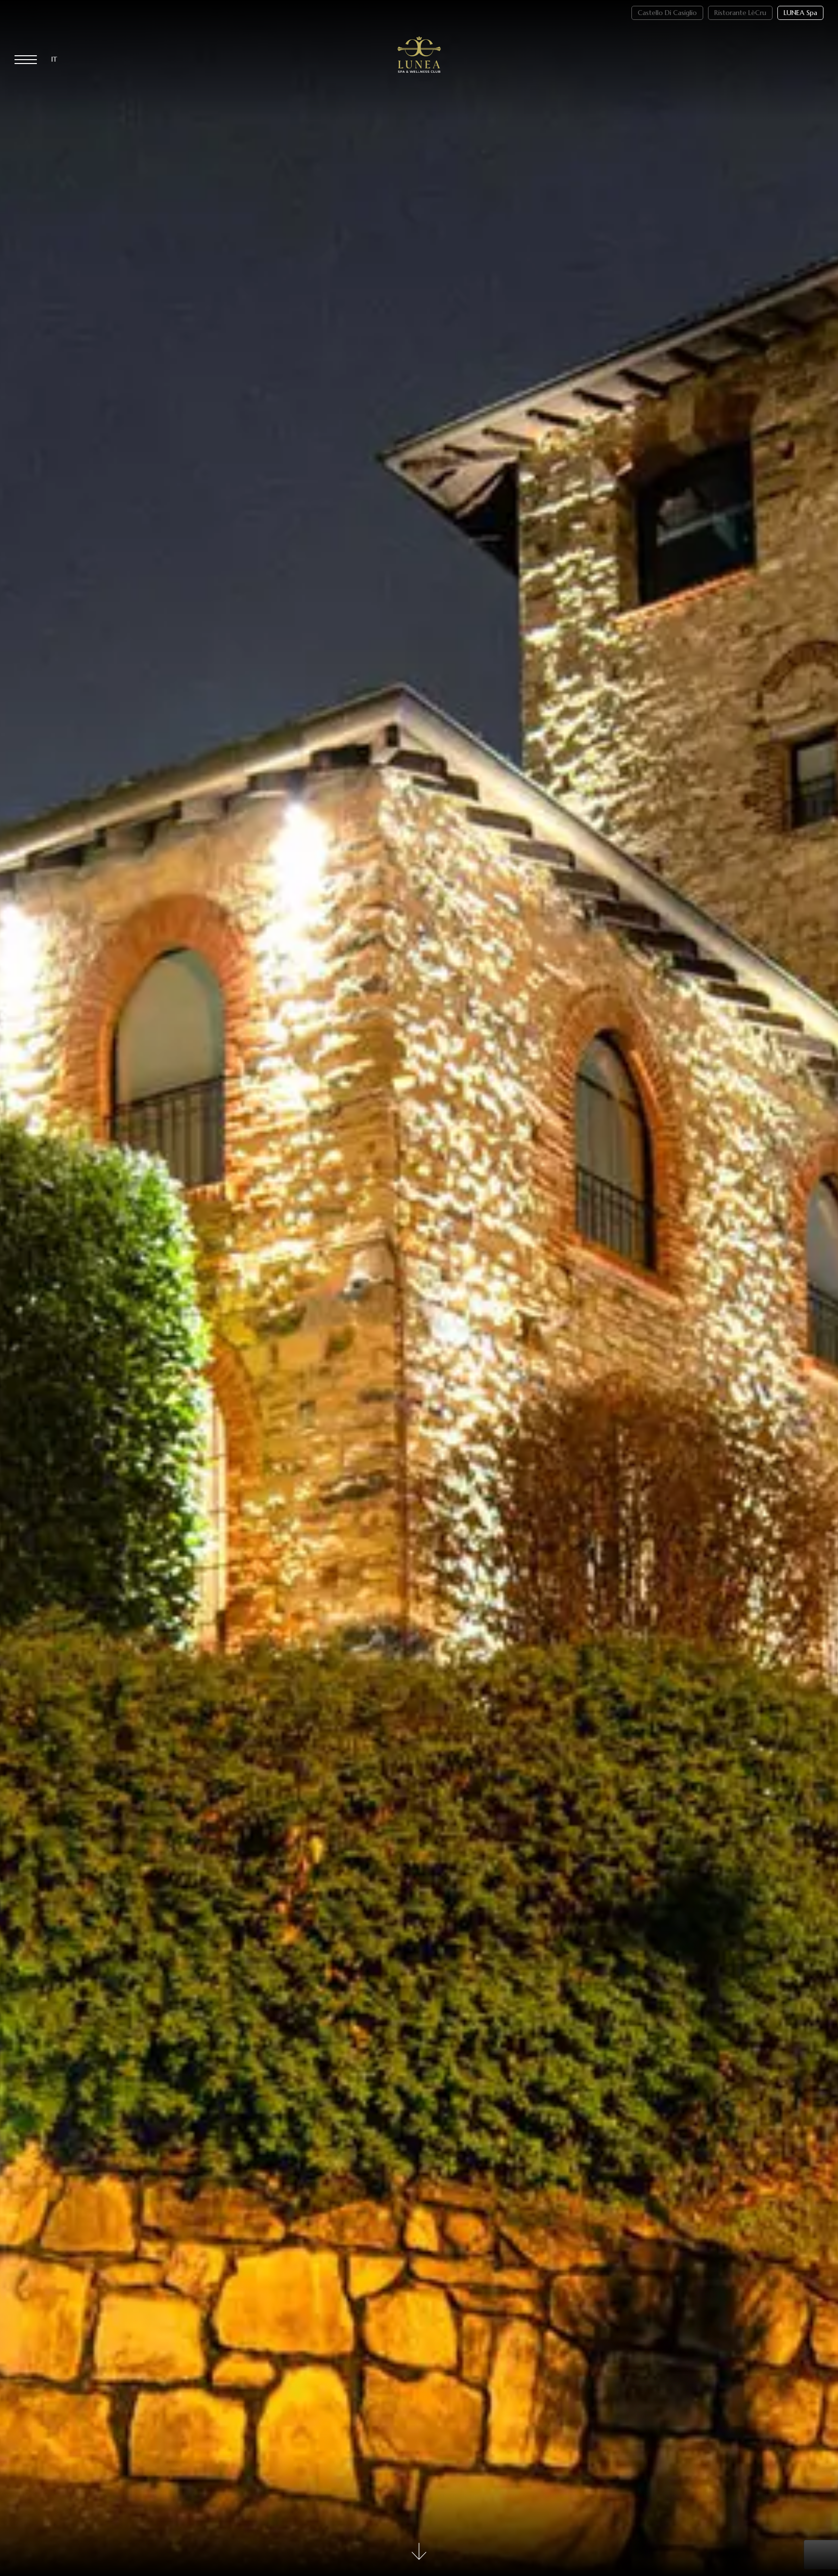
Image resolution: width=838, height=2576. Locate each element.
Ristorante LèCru (740, 13)
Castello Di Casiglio (667, 13)
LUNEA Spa (800, 13)
